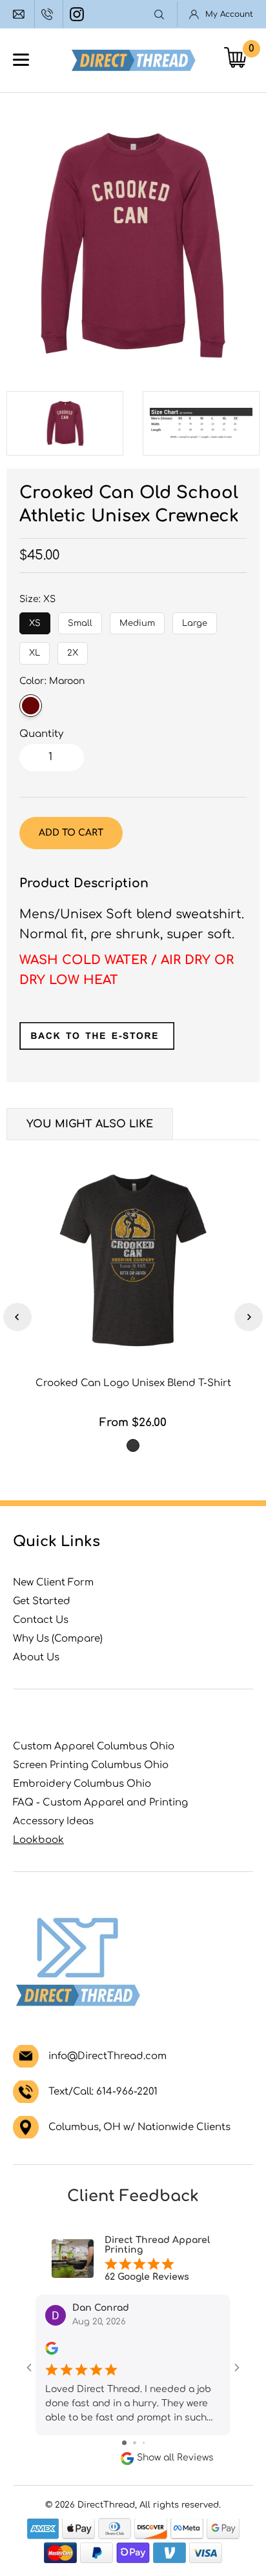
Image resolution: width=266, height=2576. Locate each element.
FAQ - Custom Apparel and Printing (100, 1803)
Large (195, 620)
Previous (17, 1317)
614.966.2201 (49, 14)
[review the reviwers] (52, 2352)
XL (35, 650)
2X (73, 650)
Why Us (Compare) (58, 1639)
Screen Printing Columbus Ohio (91, 1765)
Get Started (42, 1601)
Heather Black (133, 1445)
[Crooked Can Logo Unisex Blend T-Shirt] (133, 1260)
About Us (36, 1657)
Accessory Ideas (53, 1821)
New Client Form (53, 1583)
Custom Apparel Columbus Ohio (94, 1746)
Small (80, 620)
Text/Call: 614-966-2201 (103, 2092)
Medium (137, 620)
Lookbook (38, 1840)
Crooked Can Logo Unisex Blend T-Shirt (133, 1383)
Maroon (31, 706)
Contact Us (41, 1620)
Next (249, 1317)
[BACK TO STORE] (97, 1046)
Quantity (41, 734)
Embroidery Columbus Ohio (82, 1784)
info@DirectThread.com (20, 14)
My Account (229, 14)
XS (35, 620)
